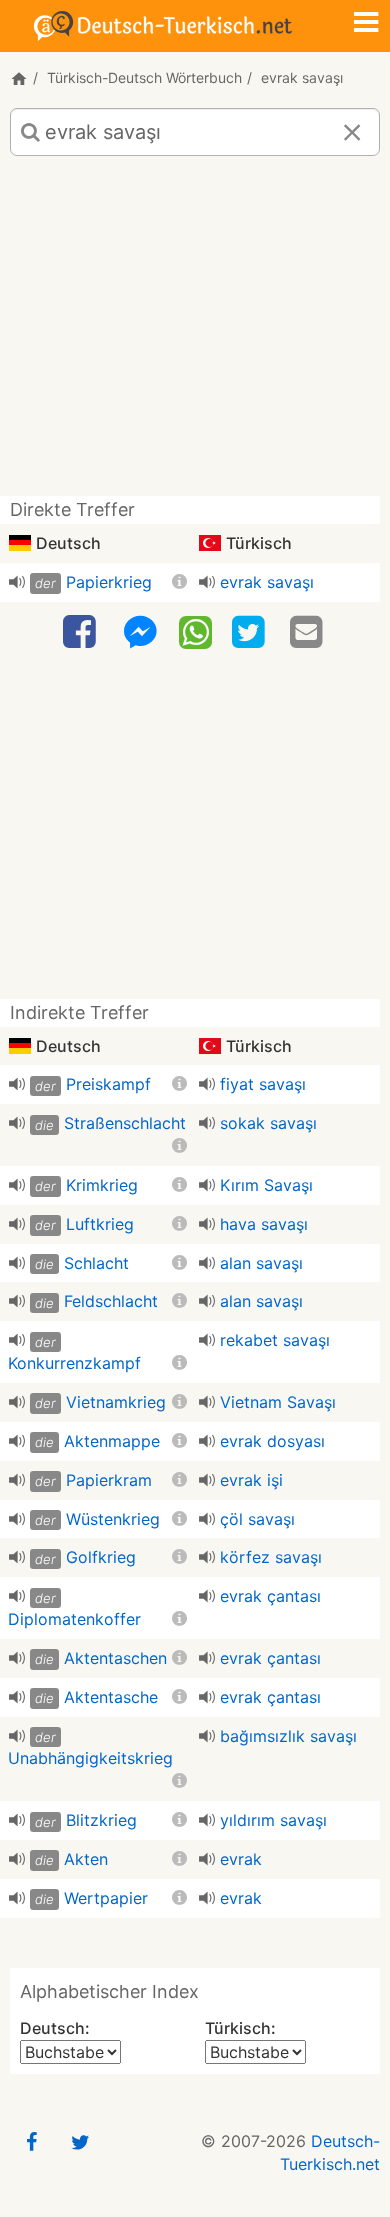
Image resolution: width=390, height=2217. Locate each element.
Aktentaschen (115, 1658)
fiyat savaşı (263, 1084)
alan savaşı (261, 1263)
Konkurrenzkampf (74, 1363)
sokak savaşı (268, 1123)
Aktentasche (111, 1697)
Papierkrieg (109, 582)
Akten (86, 1859)
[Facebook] (82, 632)
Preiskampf (108, 1084)
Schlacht (96, 1263)
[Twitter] (251, 632)
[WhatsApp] (195, 631)
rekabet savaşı (275, 1340)
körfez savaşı (271, 1557)
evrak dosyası (272, 1441)
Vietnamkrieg (116, 1402)
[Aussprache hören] (17, 582)
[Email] (309, 632)
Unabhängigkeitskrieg (90, 1758)
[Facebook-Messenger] (140, 632)
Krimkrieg (102, 1185)
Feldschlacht (111, 1301)
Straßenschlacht (125, 1123)
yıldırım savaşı (273, 1820)
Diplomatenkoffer (74, 1619)
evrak (241, 1859)
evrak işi (251, 1480)
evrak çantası (270, 1596)
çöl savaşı (257, 1519)
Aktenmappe (112, 1441)
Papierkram (109, 1480)
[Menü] (366, 24)
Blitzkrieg (101, 1820)
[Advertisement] (195, 333)
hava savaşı (264, 1224)
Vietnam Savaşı (278, 1402)
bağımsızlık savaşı (288, 1736)
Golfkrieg (101, 1557)
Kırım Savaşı (266, 1185)
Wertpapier (106, 1898)
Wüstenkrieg (113, 1519)
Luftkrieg (100, 1224)
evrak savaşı (267, 582)
